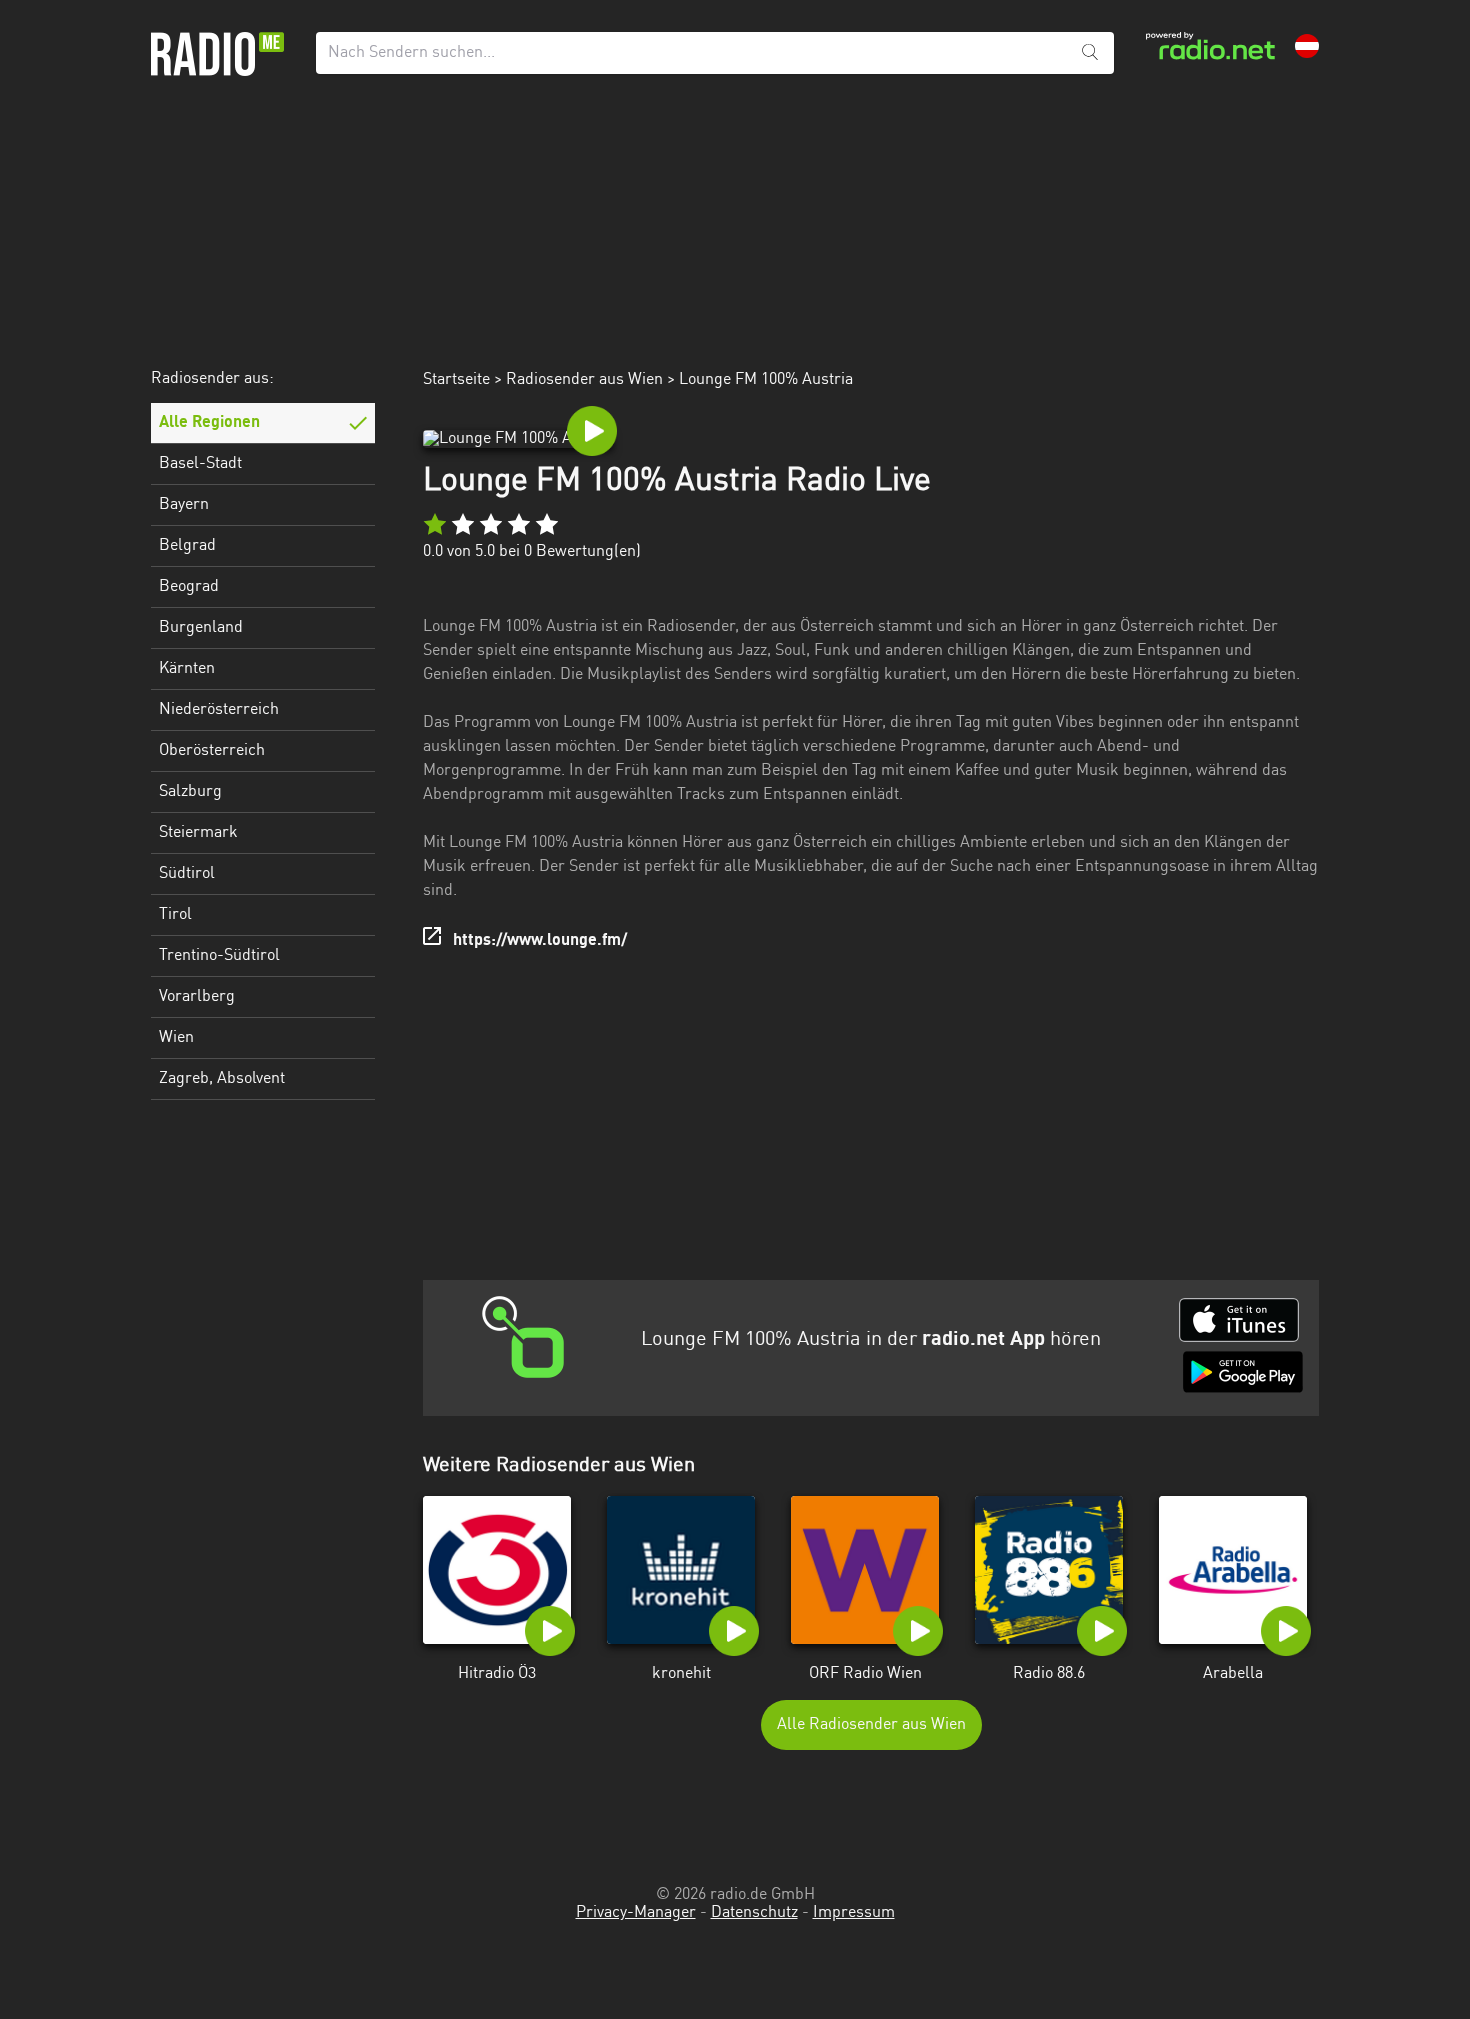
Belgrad (187, 546)
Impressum (854, 1913)
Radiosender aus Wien (584, 380)
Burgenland (201, 628)
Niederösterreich (219, 710)
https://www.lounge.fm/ (540, 941)
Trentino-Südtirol (219, 956)
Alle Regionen (209, 423)
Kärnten (187, 669)
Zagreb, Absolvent (222, 1079)
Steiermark (198, 833)
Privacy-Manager (636, 1913)
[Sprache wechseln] (1307, 46)
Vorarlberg (197, 997)
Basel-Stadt (200, 464)
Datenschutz (754, 1913)
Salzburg (190, 792)
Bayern (184, 505)
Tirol (175, 915)
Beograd (189, 587)
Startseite (456, 380)
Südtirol (187, 874)
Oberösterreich (212, 751)
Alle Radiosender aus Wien (871, 1725)
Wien (176, 1038)
